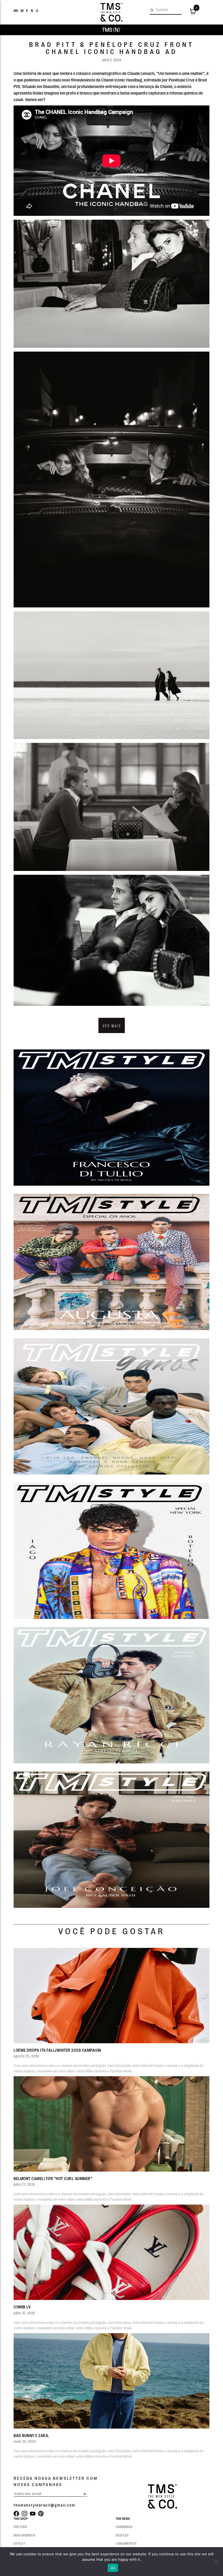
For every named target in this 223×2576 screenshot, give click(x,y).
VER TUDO (20, 2527)
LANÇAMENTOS (126, 2543)
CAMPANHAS (124, 2527)
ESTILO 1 (19, 2543)
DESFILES (122, 2535)
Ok (113, 2568)
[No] (216, 2562)
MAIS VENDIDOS (24, 2535)
